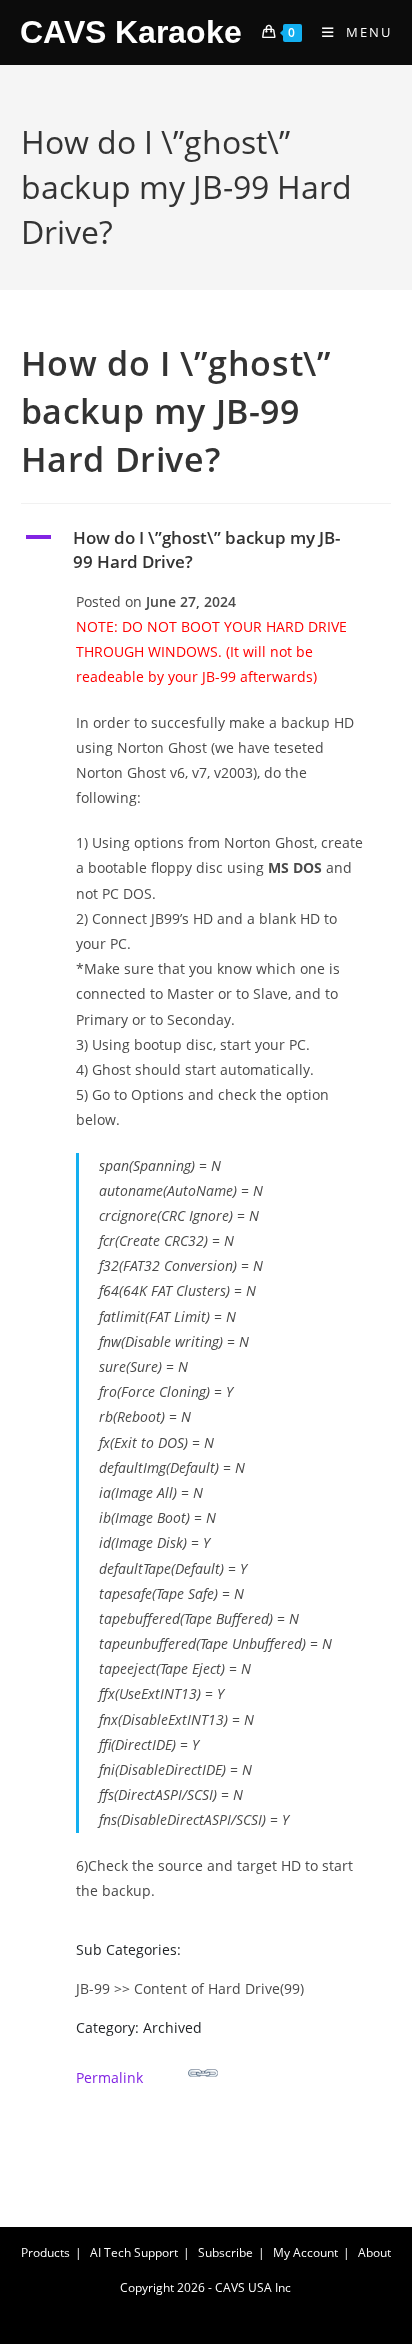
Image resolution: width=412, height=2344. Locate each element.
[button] (206, 550)
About (374, 2252)
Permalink (109, 2077)
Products (45, 2252)
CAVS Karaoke (131, 32)
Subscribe (225, 2252)
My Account (305, 2252)
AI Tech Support (134, 2252)
